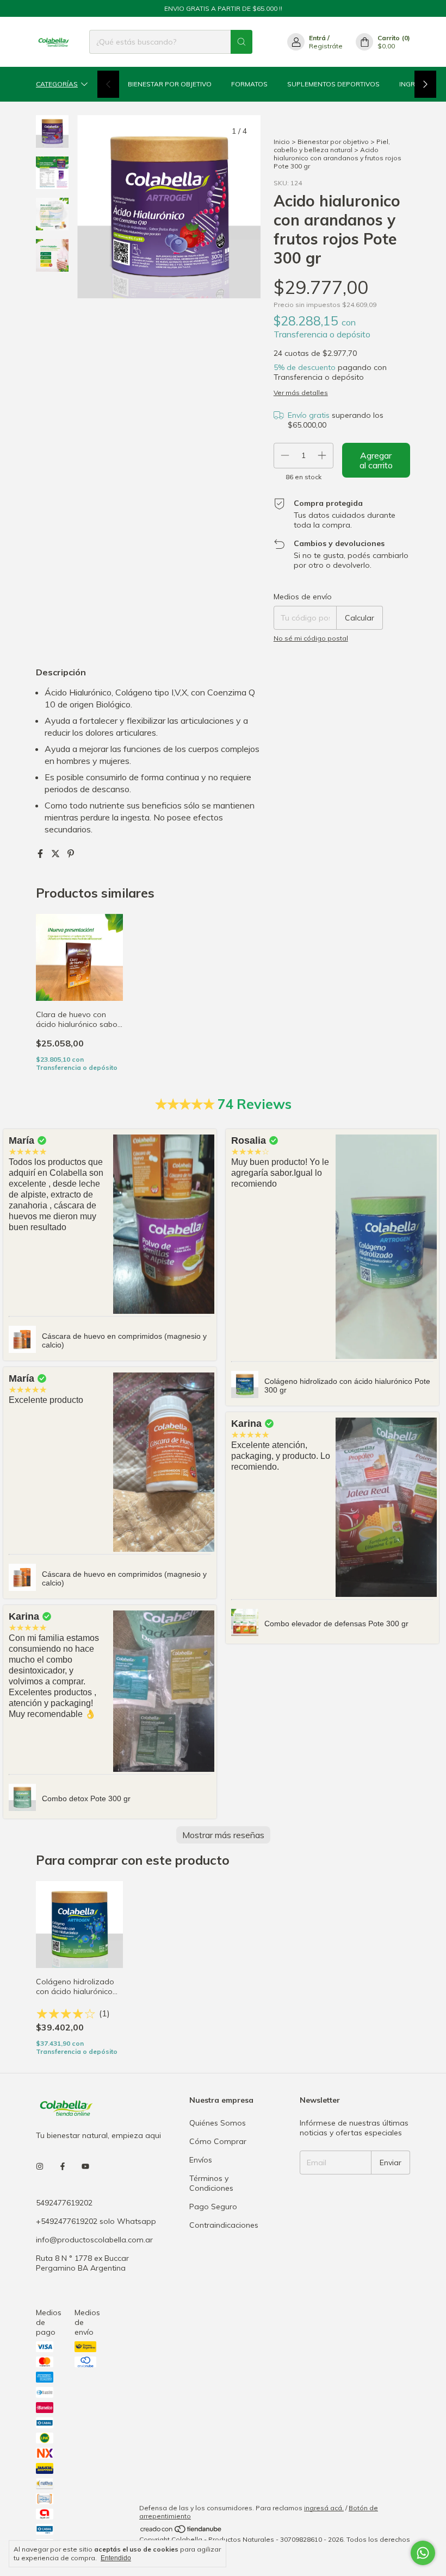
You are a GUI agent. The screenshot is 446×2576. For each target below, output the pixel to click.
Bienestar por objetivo (170, 84)
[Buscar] (241, 42)
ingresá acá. (324, 2508)
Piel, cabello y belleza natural (332, 146)
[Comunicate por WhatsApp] (423, 2553)
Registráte (326, 46)
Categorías (57, 84)
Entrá (317, 38)
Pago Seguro (213, 2207)
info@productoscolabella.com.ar (94, 2240)
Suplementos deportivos (333, 84)
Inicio (282, 142)
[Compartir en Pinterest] (71, 854)
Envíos (201, 2160)
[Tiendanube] (181, 2531)
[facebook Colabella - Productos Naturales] (63, 2167)
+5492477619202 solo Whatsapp (96, 2221)
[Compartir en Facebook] (41, 854)
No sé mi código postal (311, 638)
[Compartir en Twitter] (57, 854)
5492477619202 (64, 2203)
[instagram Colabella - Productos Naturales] (40, 2167)
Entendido (116, 2558)
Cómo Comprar (218, 2141)
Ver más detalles (301, 393)
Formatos (249, 84)
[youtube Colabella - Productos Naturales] (85, 2167)
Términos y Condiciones (211, 2183)
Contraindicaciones (224, 2225)
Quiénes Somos (218, 2123)
